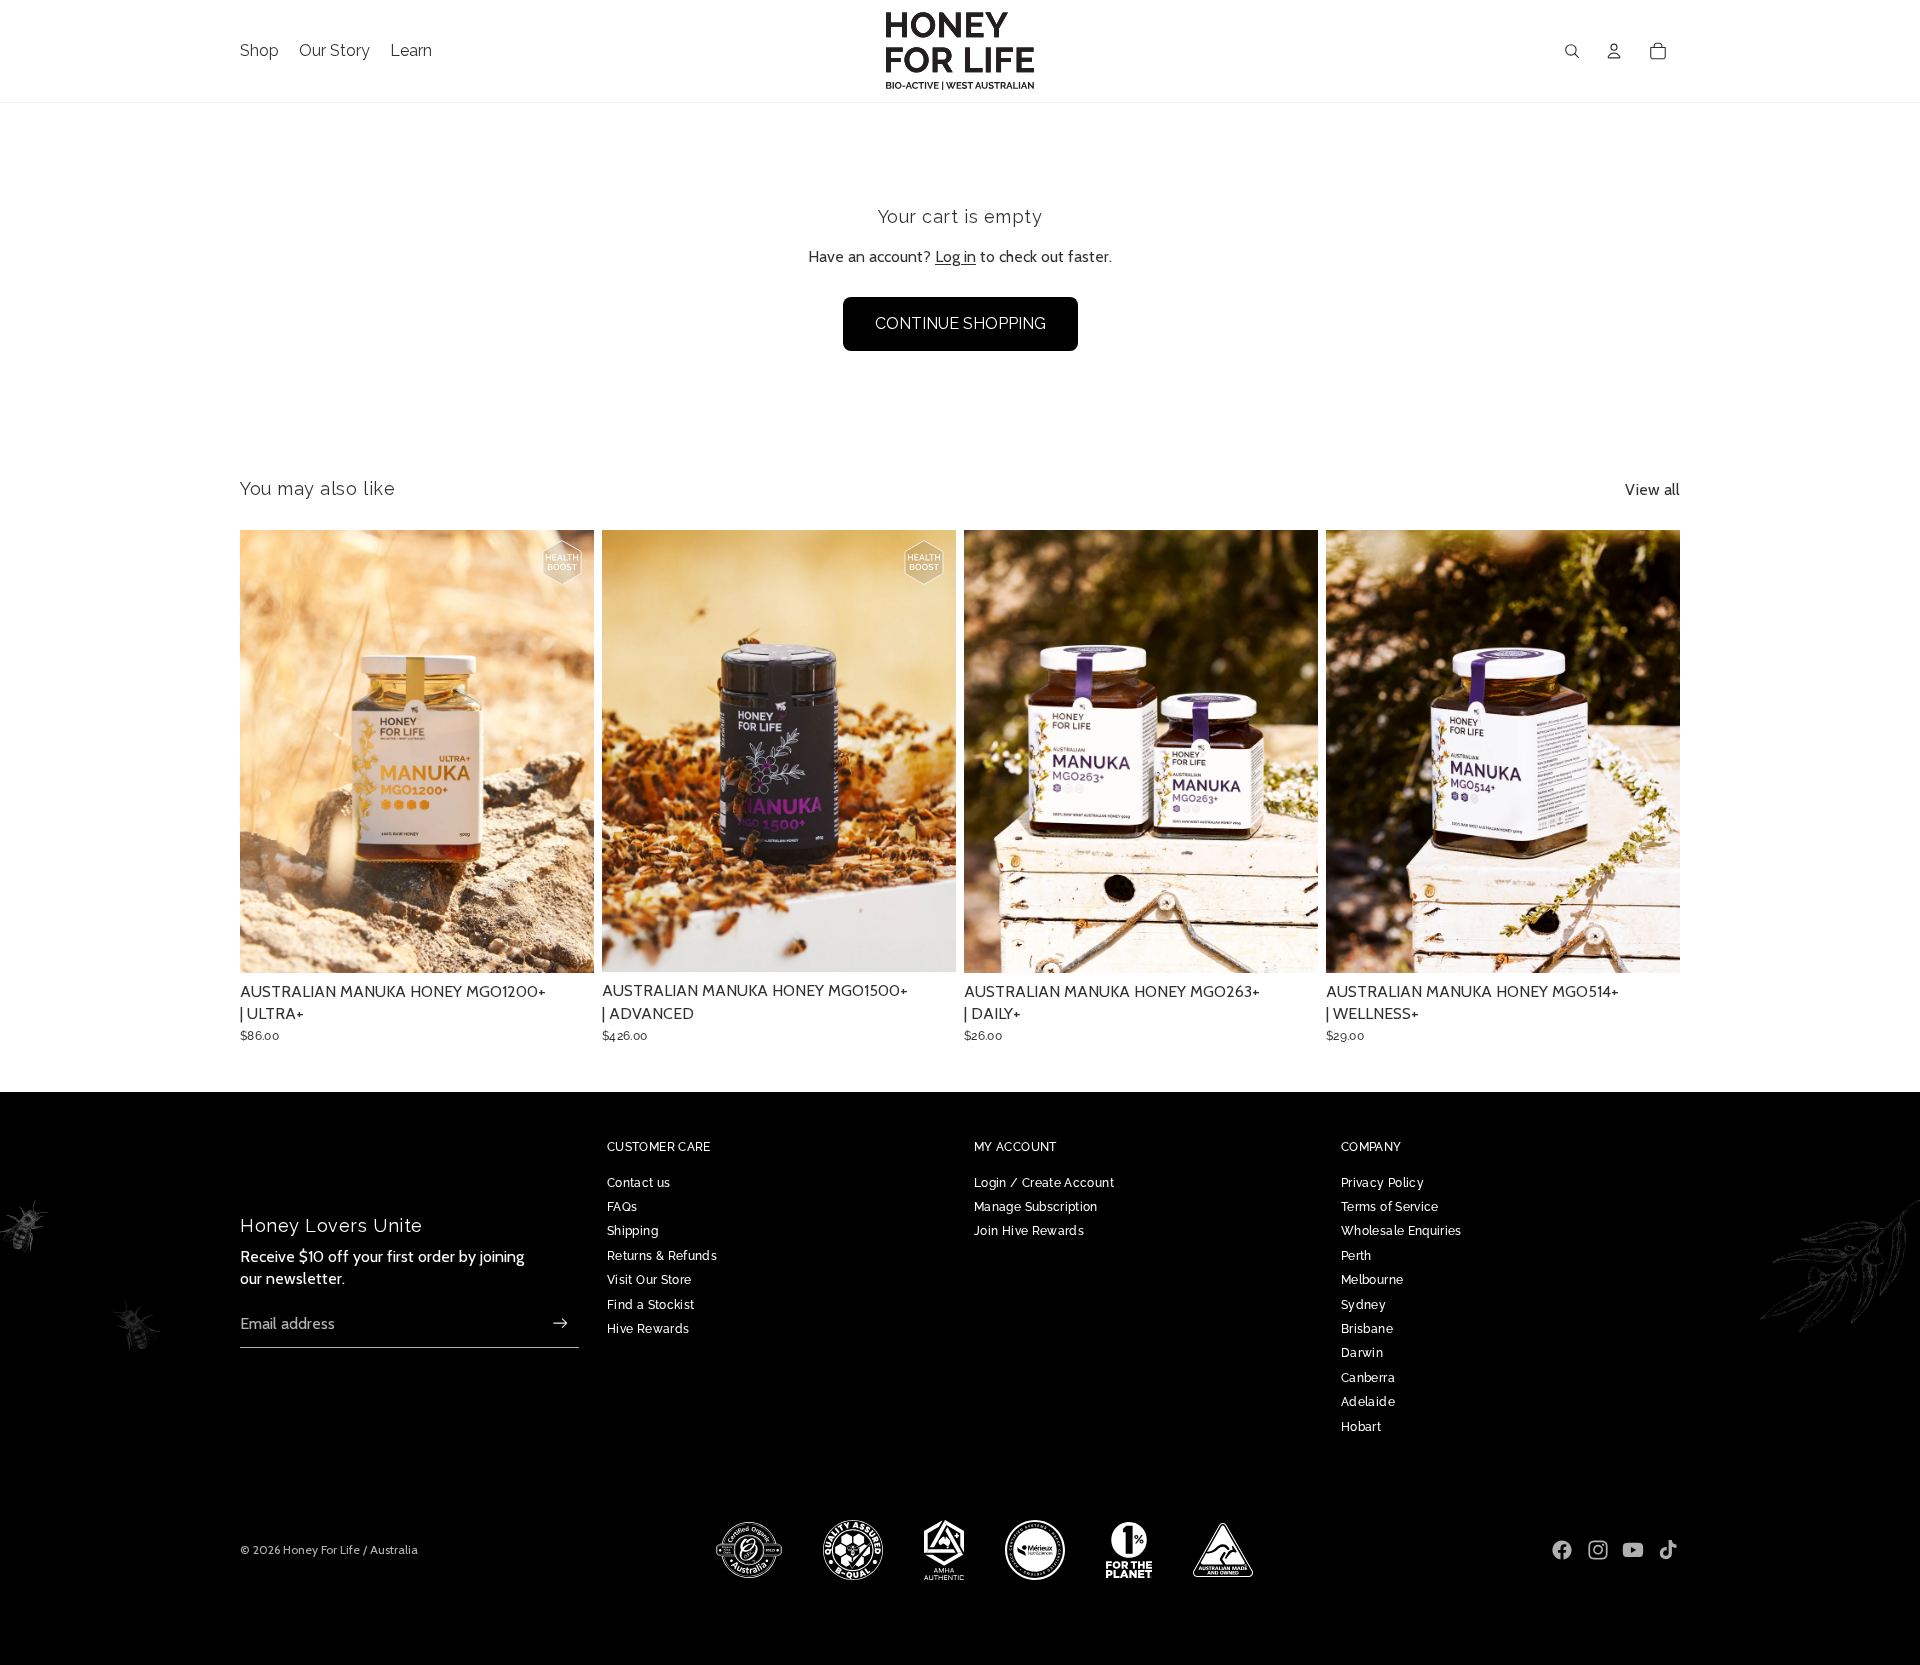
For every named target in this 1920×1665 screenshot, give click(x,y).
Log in (955, 256)
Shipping (632, 1231)
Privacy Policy (1382, 1183)
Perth (1356, 1256)
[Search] (1572, 51)
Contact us (639, 1183)
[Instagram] (1598, 1550)
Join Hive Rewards (1029, 1231)
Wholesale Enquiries (1401, 1231)
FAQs (622, 1207)
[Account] (1614, 51)
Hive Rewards (648, 1329)
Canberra (1368, 1378)
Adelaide (1368, 1402)
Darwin (1362, 1353)
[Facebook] (1562, 1550)
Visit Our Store (649, 1280)
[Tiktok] (1668, 1550)
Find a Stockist (650, 1305)
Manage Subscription (1036, 1207)
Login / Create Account (1044, 1183)
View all (1652, 489)
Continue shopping (960, 323)
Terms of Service (1390, 1207)
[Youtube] (1633, 1550)
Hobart (1361, 1427)
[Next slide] (564, 751)
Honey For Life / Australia (350, 1549)
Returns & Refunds (662, 1256)
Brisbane (1367, 1329)
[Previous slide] (270, 751)
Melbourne (1372, 1280)
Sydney (1363, 1305)
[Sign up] (560, 1323)
